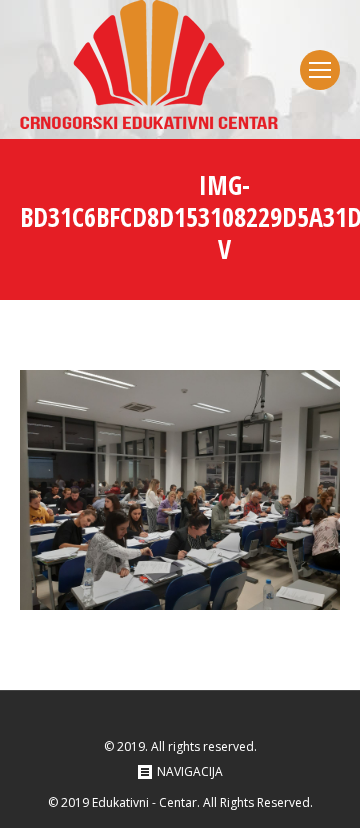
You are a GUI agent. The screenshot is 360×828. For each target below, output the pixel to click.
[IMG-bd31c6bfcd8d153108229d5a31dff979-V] (180, 490)
